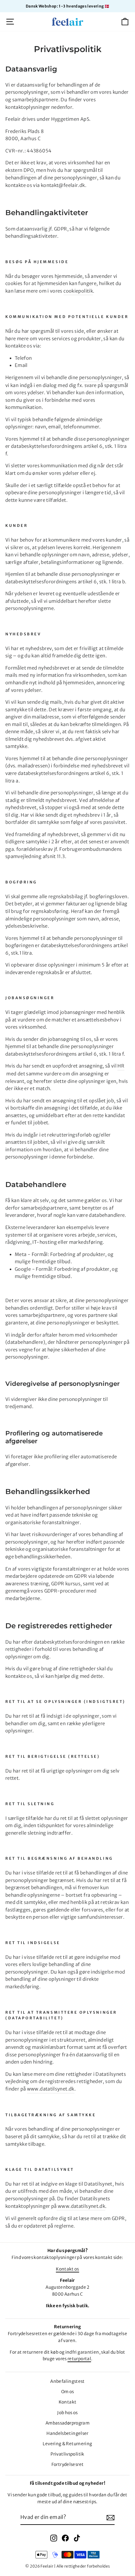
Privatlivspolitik (67, 2454)
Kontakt (68, 2402)
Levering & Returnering (67, 2444)
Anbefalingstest (67, 2381)
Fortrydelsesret (68, 2465)
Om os (68, 2392)
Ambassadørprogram (67, 2423)
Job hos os (67, 2413)
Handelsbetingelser (67, 2433)
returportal (79, 2359)
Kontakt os (67, 2269)
